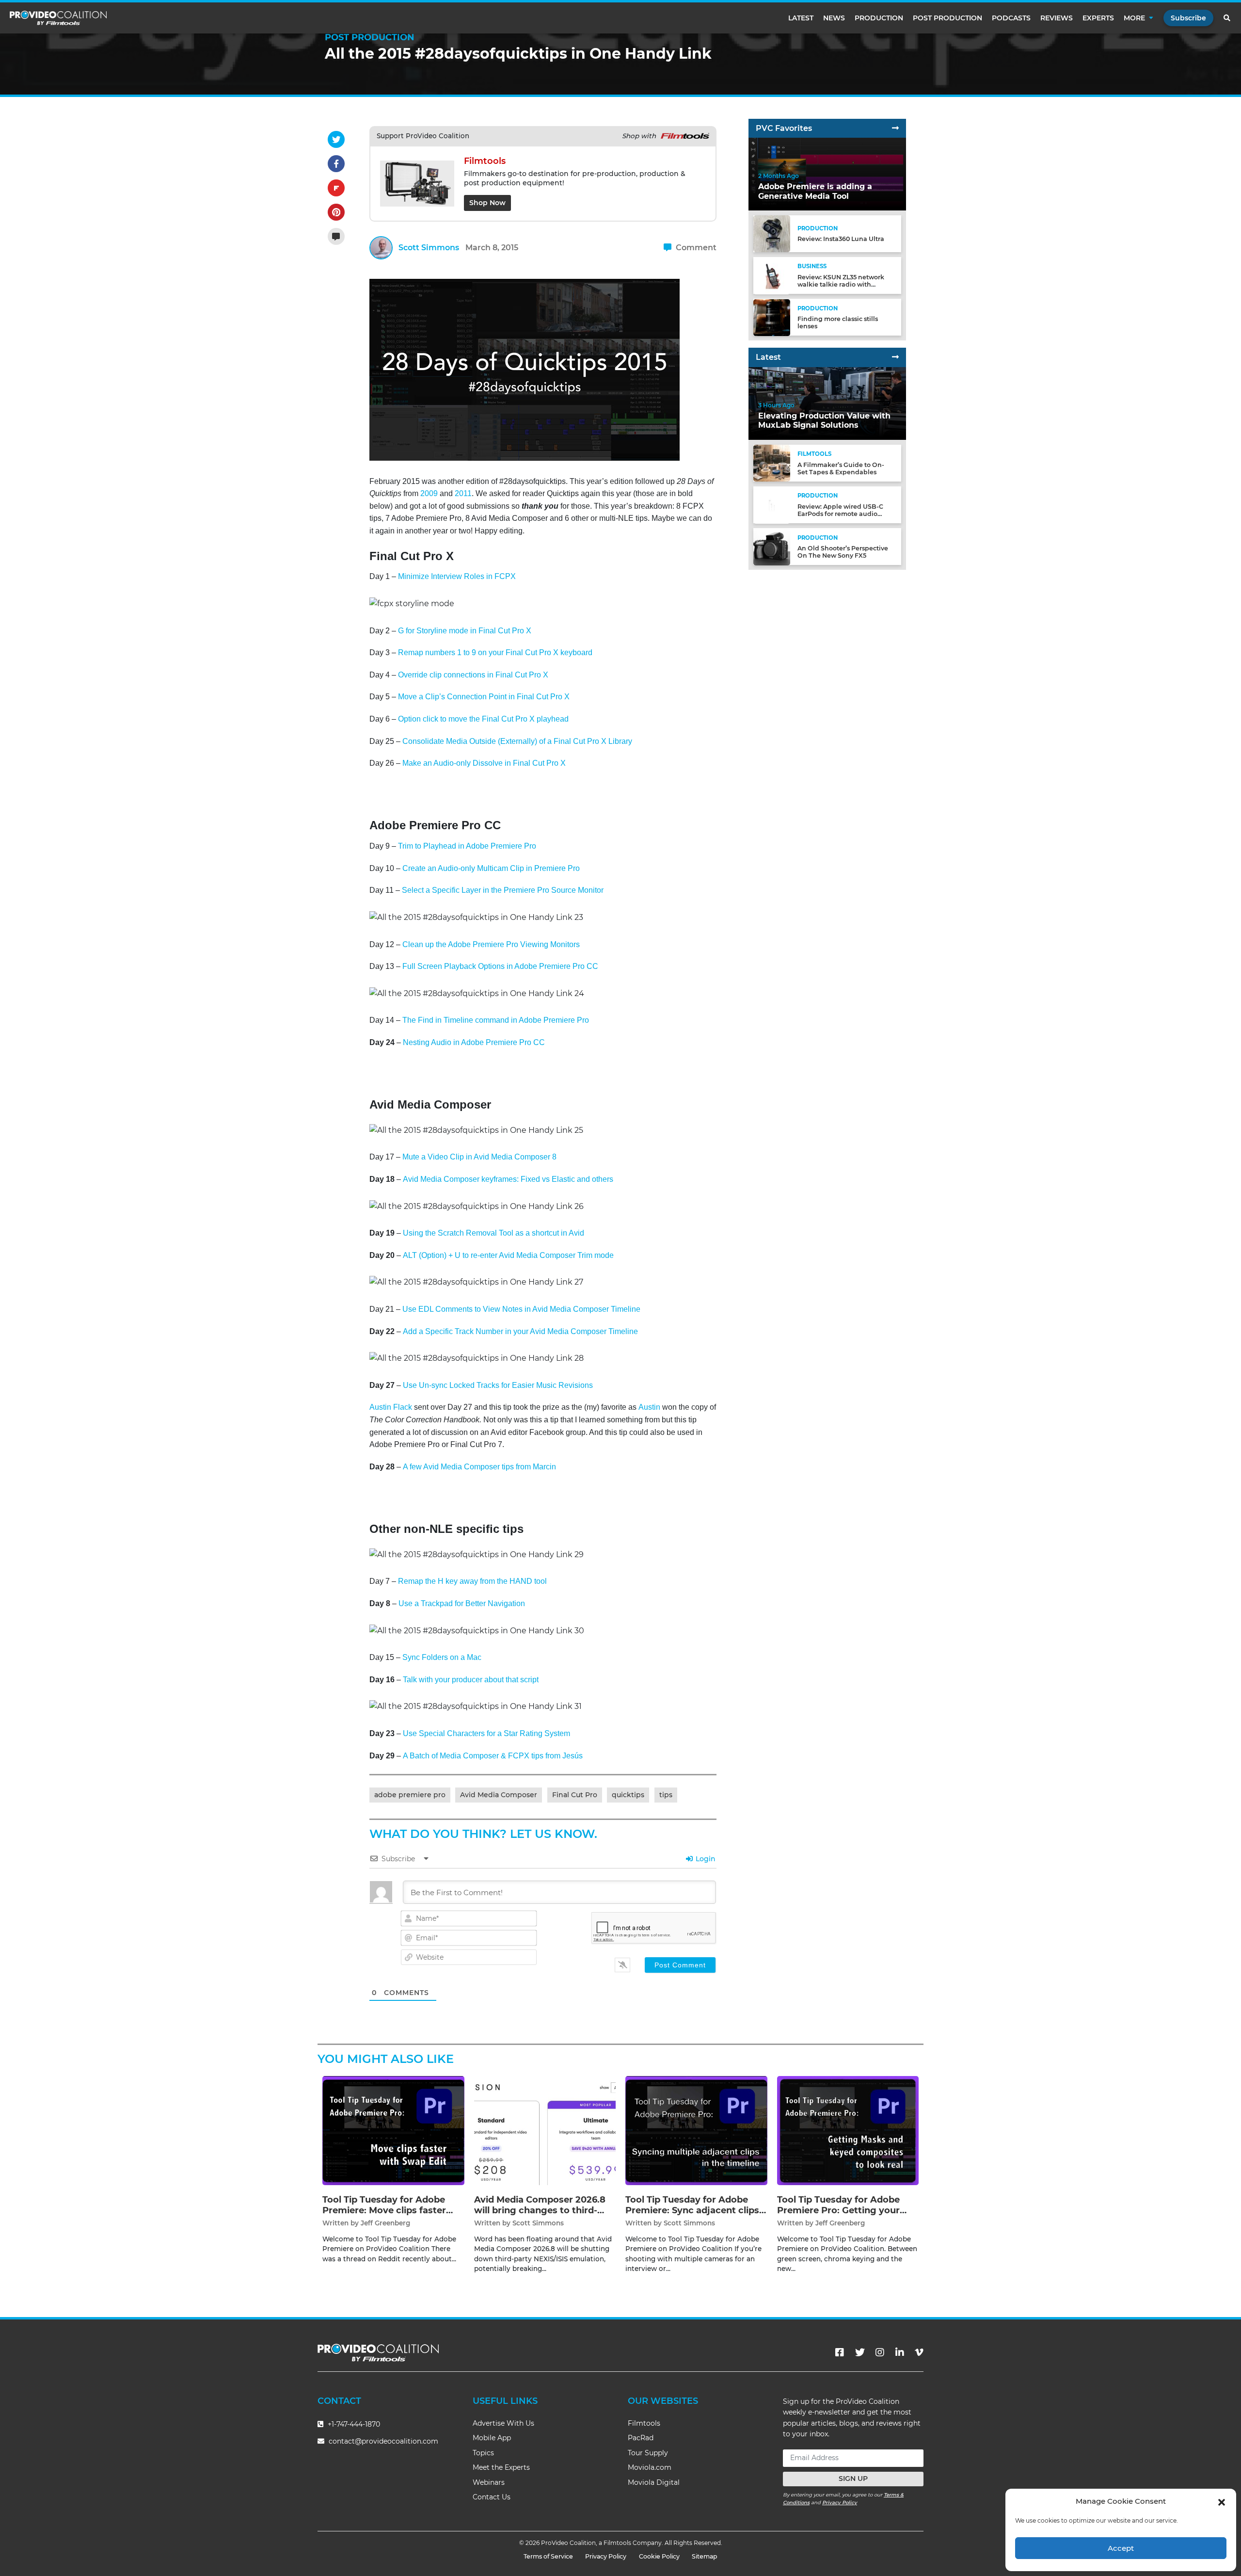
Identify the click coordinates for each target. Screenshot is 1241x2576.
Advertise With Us (503, 2423)
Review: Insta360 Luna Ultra (841, 239)
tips (666, 1795)
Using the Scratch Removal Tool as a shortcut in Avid (493, 1233)
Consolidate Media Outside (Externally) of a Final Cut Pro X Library (517, 741)
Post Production (947, 18)
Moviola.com (650, 2467)
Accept (1121, 2548)
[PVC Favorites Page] (895, 128)
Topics (483, 2453)
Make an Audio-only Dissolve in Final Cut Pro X (484, 763)
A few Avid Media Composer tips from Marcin (479, 1467)
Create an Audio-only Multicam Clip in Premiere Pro (491, 868)
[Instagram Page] (880, 2352)
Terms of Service (548, 2556)
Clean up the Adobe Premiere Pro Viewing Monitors (491, 944)
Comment (695, 248)
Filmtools (644, 2423)
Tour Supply (648, 2453)
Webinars (489, 2482)
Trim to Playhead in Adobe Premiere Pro (467, 846)
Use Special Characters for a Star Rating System (486, 1733)
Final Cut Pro (575, 1795)
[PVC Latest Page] (895, 358)
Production (879, 18)
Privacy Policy (840, 2503)
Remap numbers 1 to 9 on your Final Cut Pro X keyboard (495, 652)
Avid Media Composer (499, 1795)
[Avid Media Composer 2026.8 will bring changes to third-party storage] (545, 2130)
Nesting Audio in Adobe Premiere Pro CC (474, 1042)
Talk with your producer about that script (471, 1680)
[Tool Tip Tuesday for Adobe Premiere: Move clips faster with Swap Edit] (393, 2130)
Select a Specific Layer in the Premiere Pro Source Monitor (503, 890)
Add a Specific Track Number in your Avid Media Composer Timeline (520, 1331)
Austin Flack (391, 1407)
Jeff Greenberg (385, 2223)
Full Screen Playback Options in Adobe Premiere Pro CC (500, 966)
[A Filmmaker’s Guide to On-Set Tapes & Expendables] (772, 463)
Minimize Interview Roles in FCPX (457, 576)
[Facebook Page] (840, 2352)
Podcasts (1011, 18)
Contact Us (492, 2497)
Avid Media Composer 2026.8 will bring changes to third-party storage (540, 2210)
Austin (649, 1407)
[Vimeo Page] (919, 2352)
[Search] (1227, 18)
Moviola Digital (654, 2482)
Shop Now (487, 203)
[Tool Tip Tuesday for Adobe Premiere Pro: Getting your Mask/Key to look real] (848, 2130)
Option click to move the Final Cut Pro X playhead (482, 719)
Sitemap (705, 2556)
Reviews (1057, 18)
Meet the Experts (501, 2467)
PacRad (641, 2438)
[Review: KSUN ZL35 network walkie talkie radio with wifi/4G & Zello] (772, 275)
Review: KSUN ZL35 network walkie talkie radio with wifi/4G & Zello (841, 284)
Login (705, 1859)
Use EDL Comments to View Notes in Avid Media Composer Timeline (521, 1309)
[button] (1222, 2501)
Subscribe (1188, 18)
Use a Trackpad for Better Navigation (462, 1603)
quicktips (628, 1795)
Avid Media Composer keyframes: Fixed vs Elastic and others (508, 1179)
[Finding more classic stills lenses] (772, 317)
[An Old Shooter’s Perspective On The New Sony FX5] (772, 546)
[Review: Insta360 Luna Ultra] (772, 233)
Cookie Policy (659, 2556)
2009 (429, 493)
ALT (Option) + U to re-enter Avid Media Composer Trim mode (508, 1255)
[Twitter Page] (860, 2352)
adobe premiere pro (410, 1795)
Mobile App (492, 2438)
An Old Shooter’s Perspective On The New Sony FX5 (843, 552)
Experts (1098, 18)
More (1134, 18)
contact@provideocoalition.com (383, 2441)
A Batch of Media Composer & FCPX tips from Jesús (493, 1756)
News (834, 18)
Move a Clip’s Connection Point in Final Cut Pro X (484, 697)
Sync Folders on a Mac (442, 1657)
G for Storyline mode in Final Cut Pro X (465, 631)
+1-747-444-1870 (353, 2424)
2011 (463, 493)
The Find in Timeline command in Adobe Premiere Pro (496, 1020)
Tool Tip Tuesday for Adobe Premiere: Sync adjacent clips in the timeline (692, 2210)
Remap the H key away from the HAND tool (472, 1581)
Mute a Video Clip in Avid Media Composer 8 (479, 1157)
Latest (801, 18)
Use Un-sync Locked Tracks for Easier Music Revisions (498, 1385)
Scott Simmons (429, 248)
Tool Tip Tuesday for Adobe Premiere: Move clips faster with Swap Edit (384, 2210)
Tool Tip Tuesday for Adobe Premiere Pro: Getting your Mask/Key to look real (838, 2210)
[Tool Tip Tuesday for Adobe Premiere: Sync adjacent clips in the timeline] (696, 2130)
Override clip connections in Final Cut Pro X (473, 675)
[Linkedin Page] (900, 2352)
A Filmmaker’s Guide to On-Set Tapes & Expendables (841, 468)
